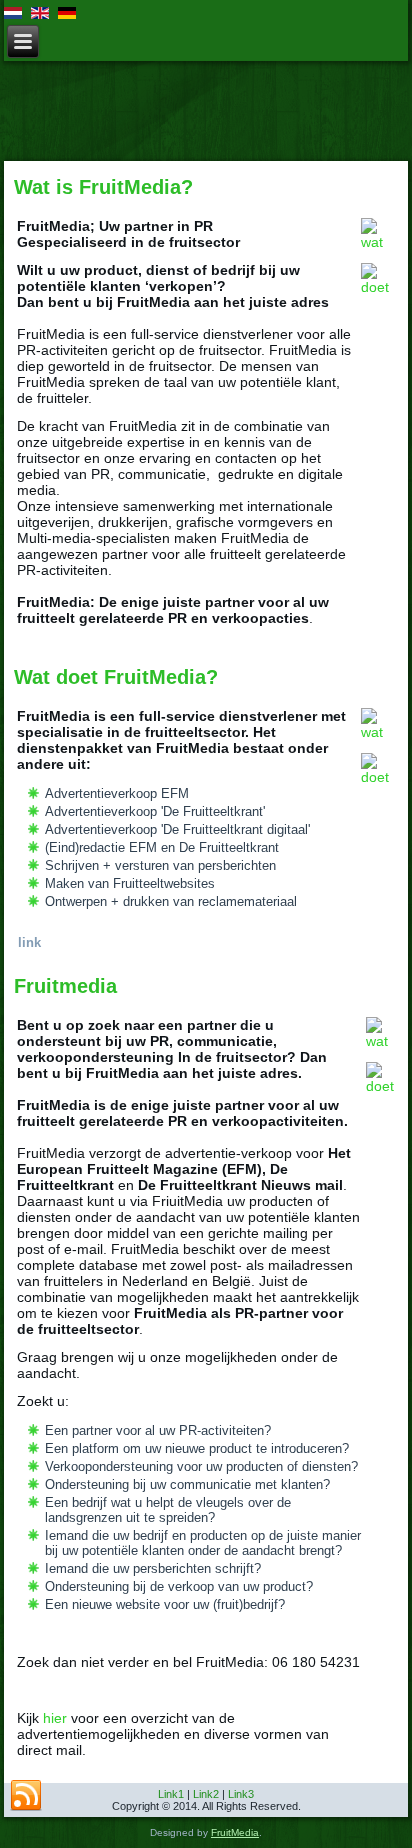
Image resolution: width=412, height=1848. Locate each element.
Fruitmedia (65, 986)
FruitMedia (235, 1832)
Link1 (171, 1794)
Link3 (241, 1794)
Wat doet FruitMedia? (116, 677)
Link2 (206, 1794)
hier (55, 1718)
